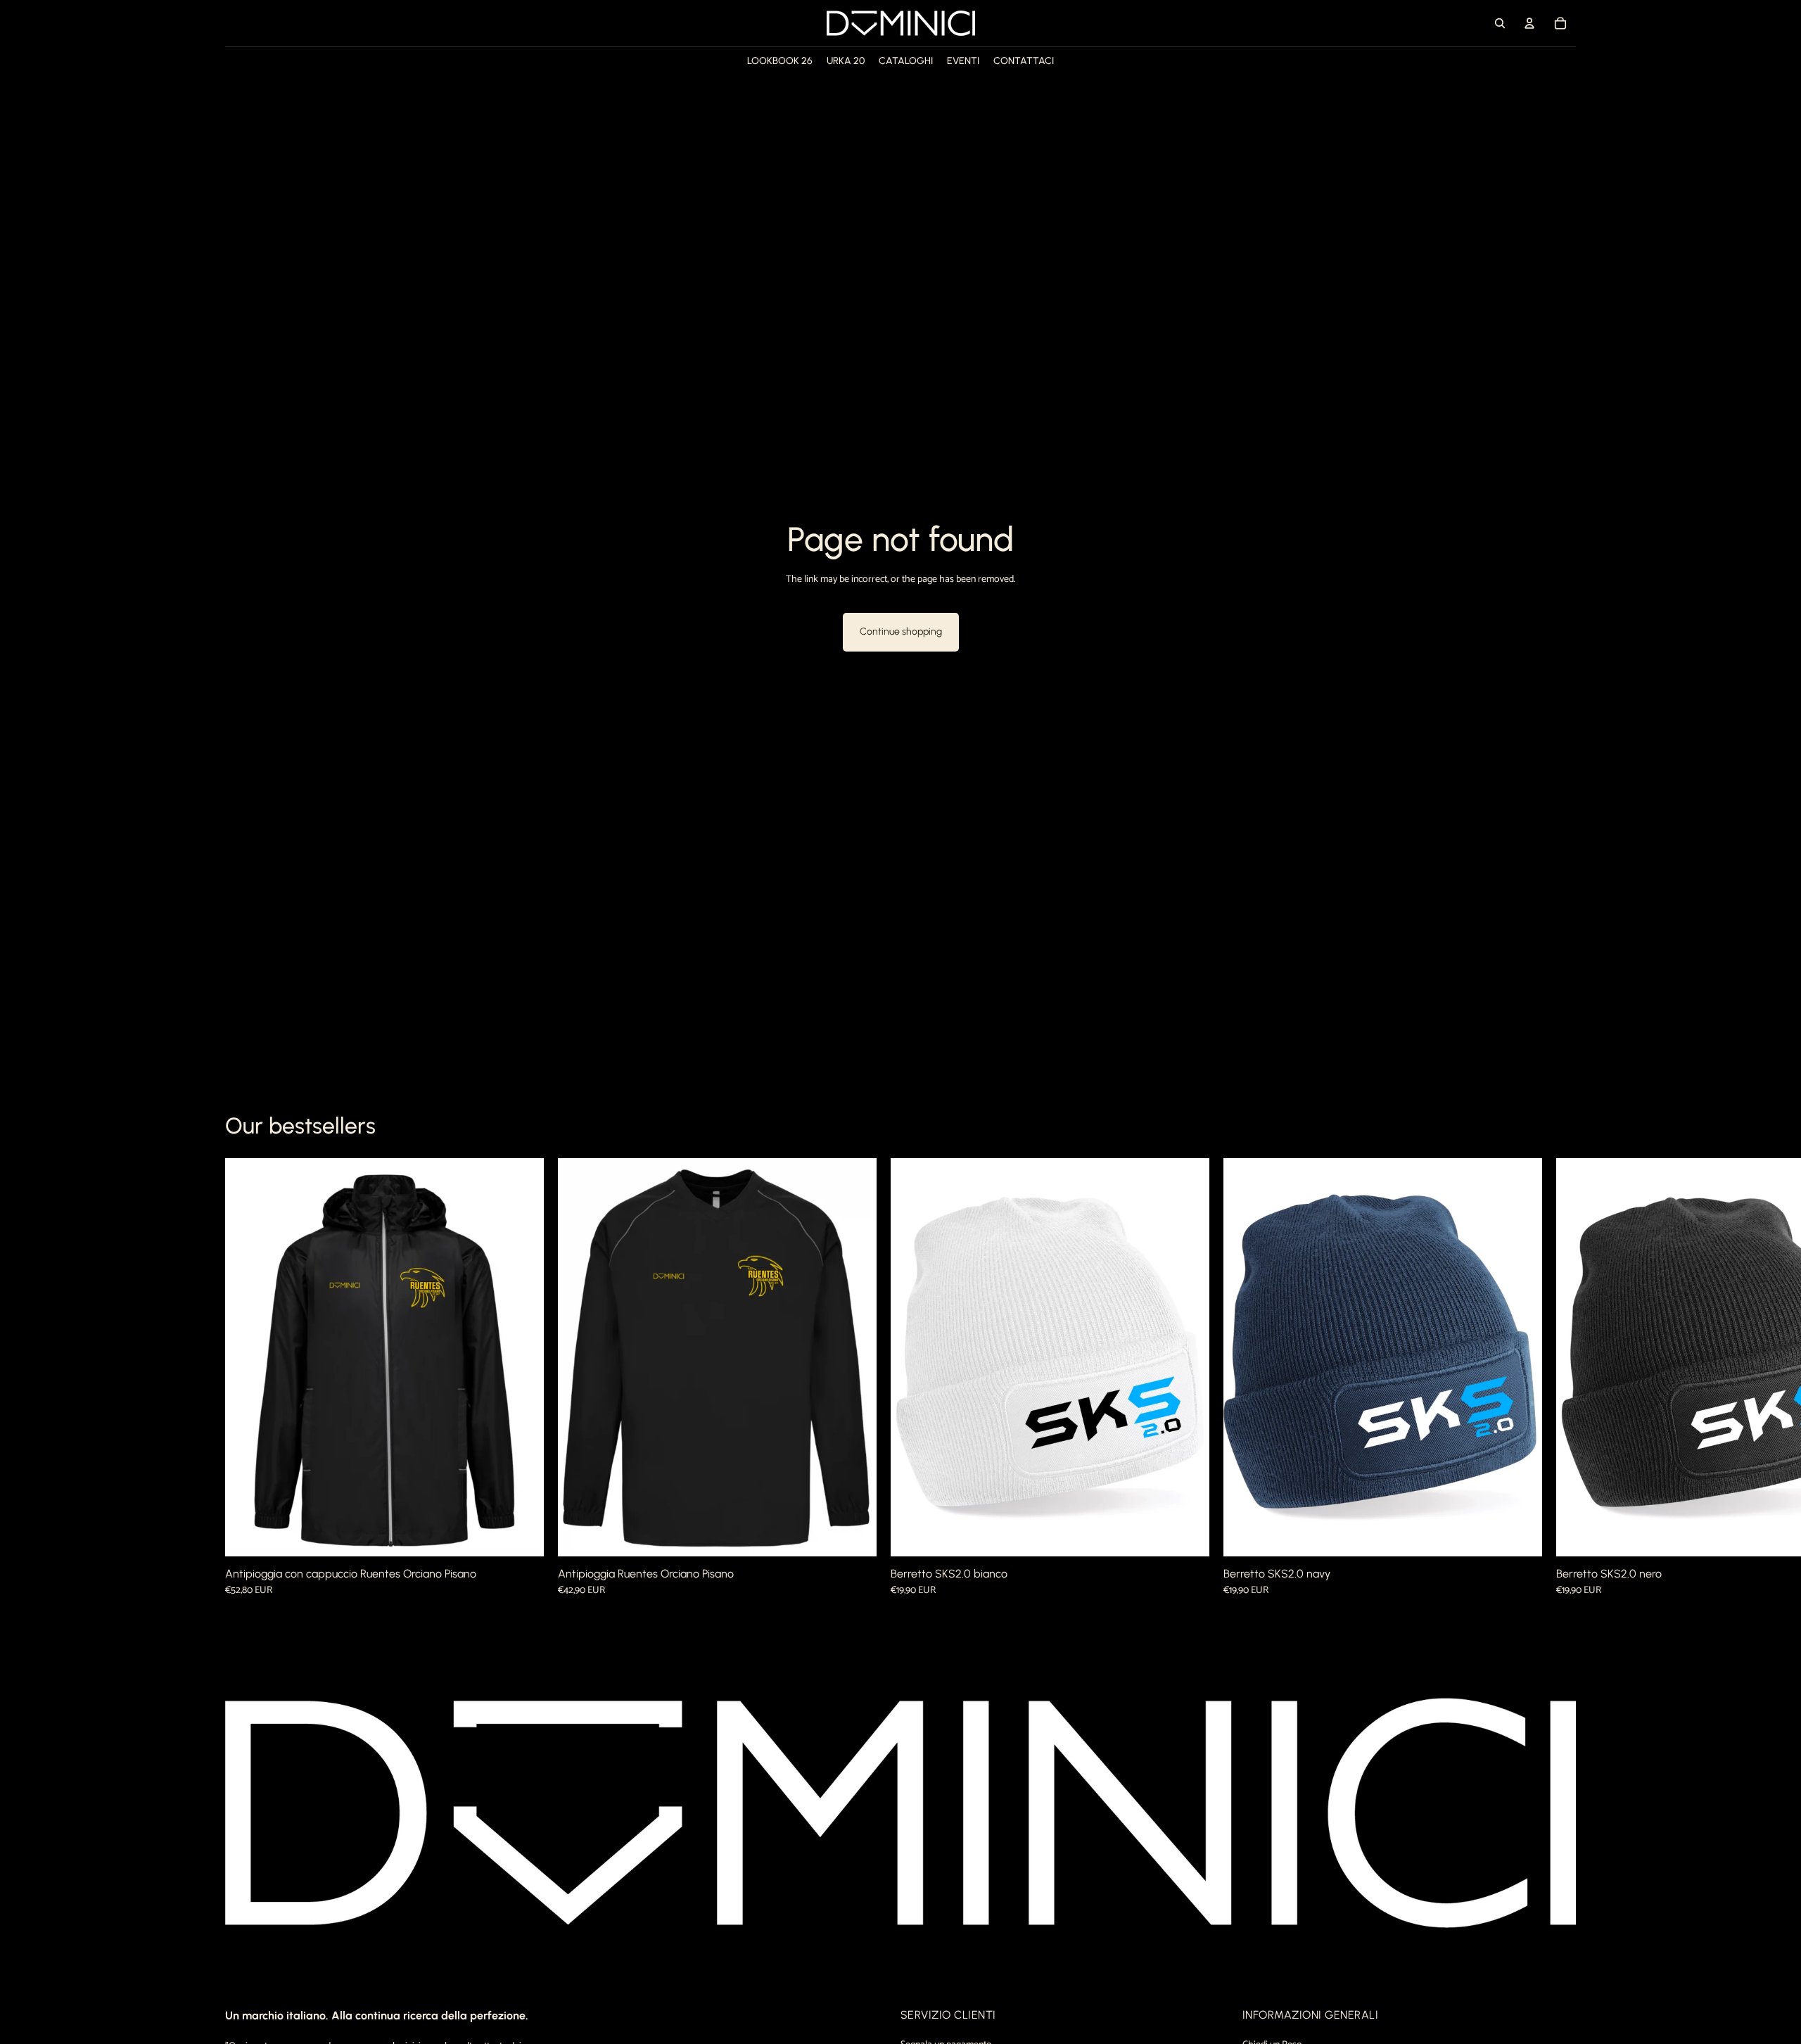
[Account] (1529, 23)
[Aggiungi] (1188, 1535)
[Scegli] (522, 1535)
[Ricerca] (1500, 23)
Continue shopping (901, 631)
